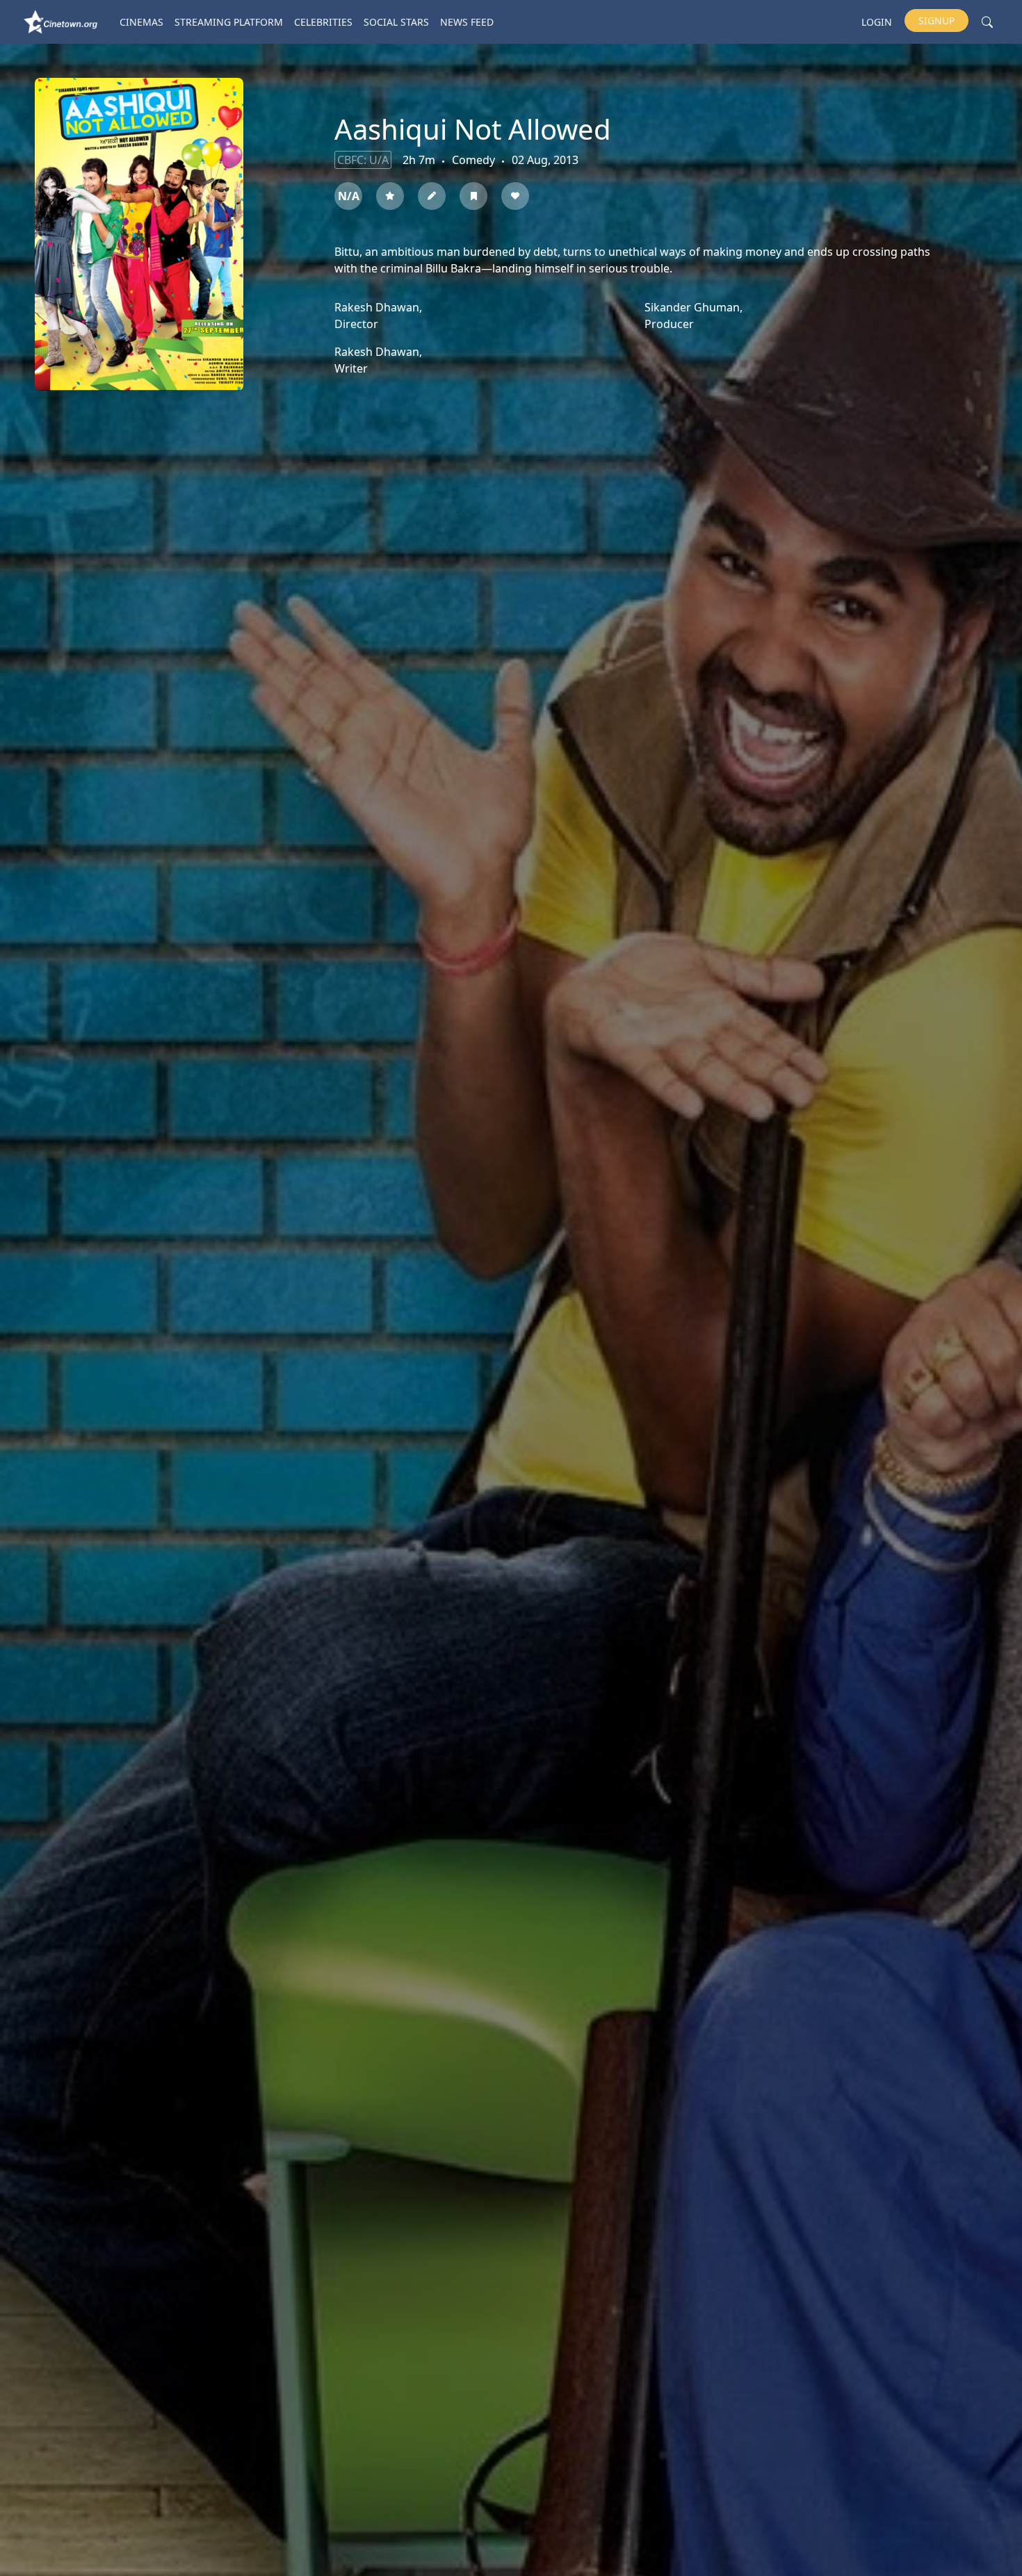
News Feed (467, 22)
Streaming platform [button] (229, 22)
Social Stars (396, 22)
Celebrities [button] (323, 22)
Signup (936, 21)
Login (877, 22)
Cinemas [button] (141, 22)
